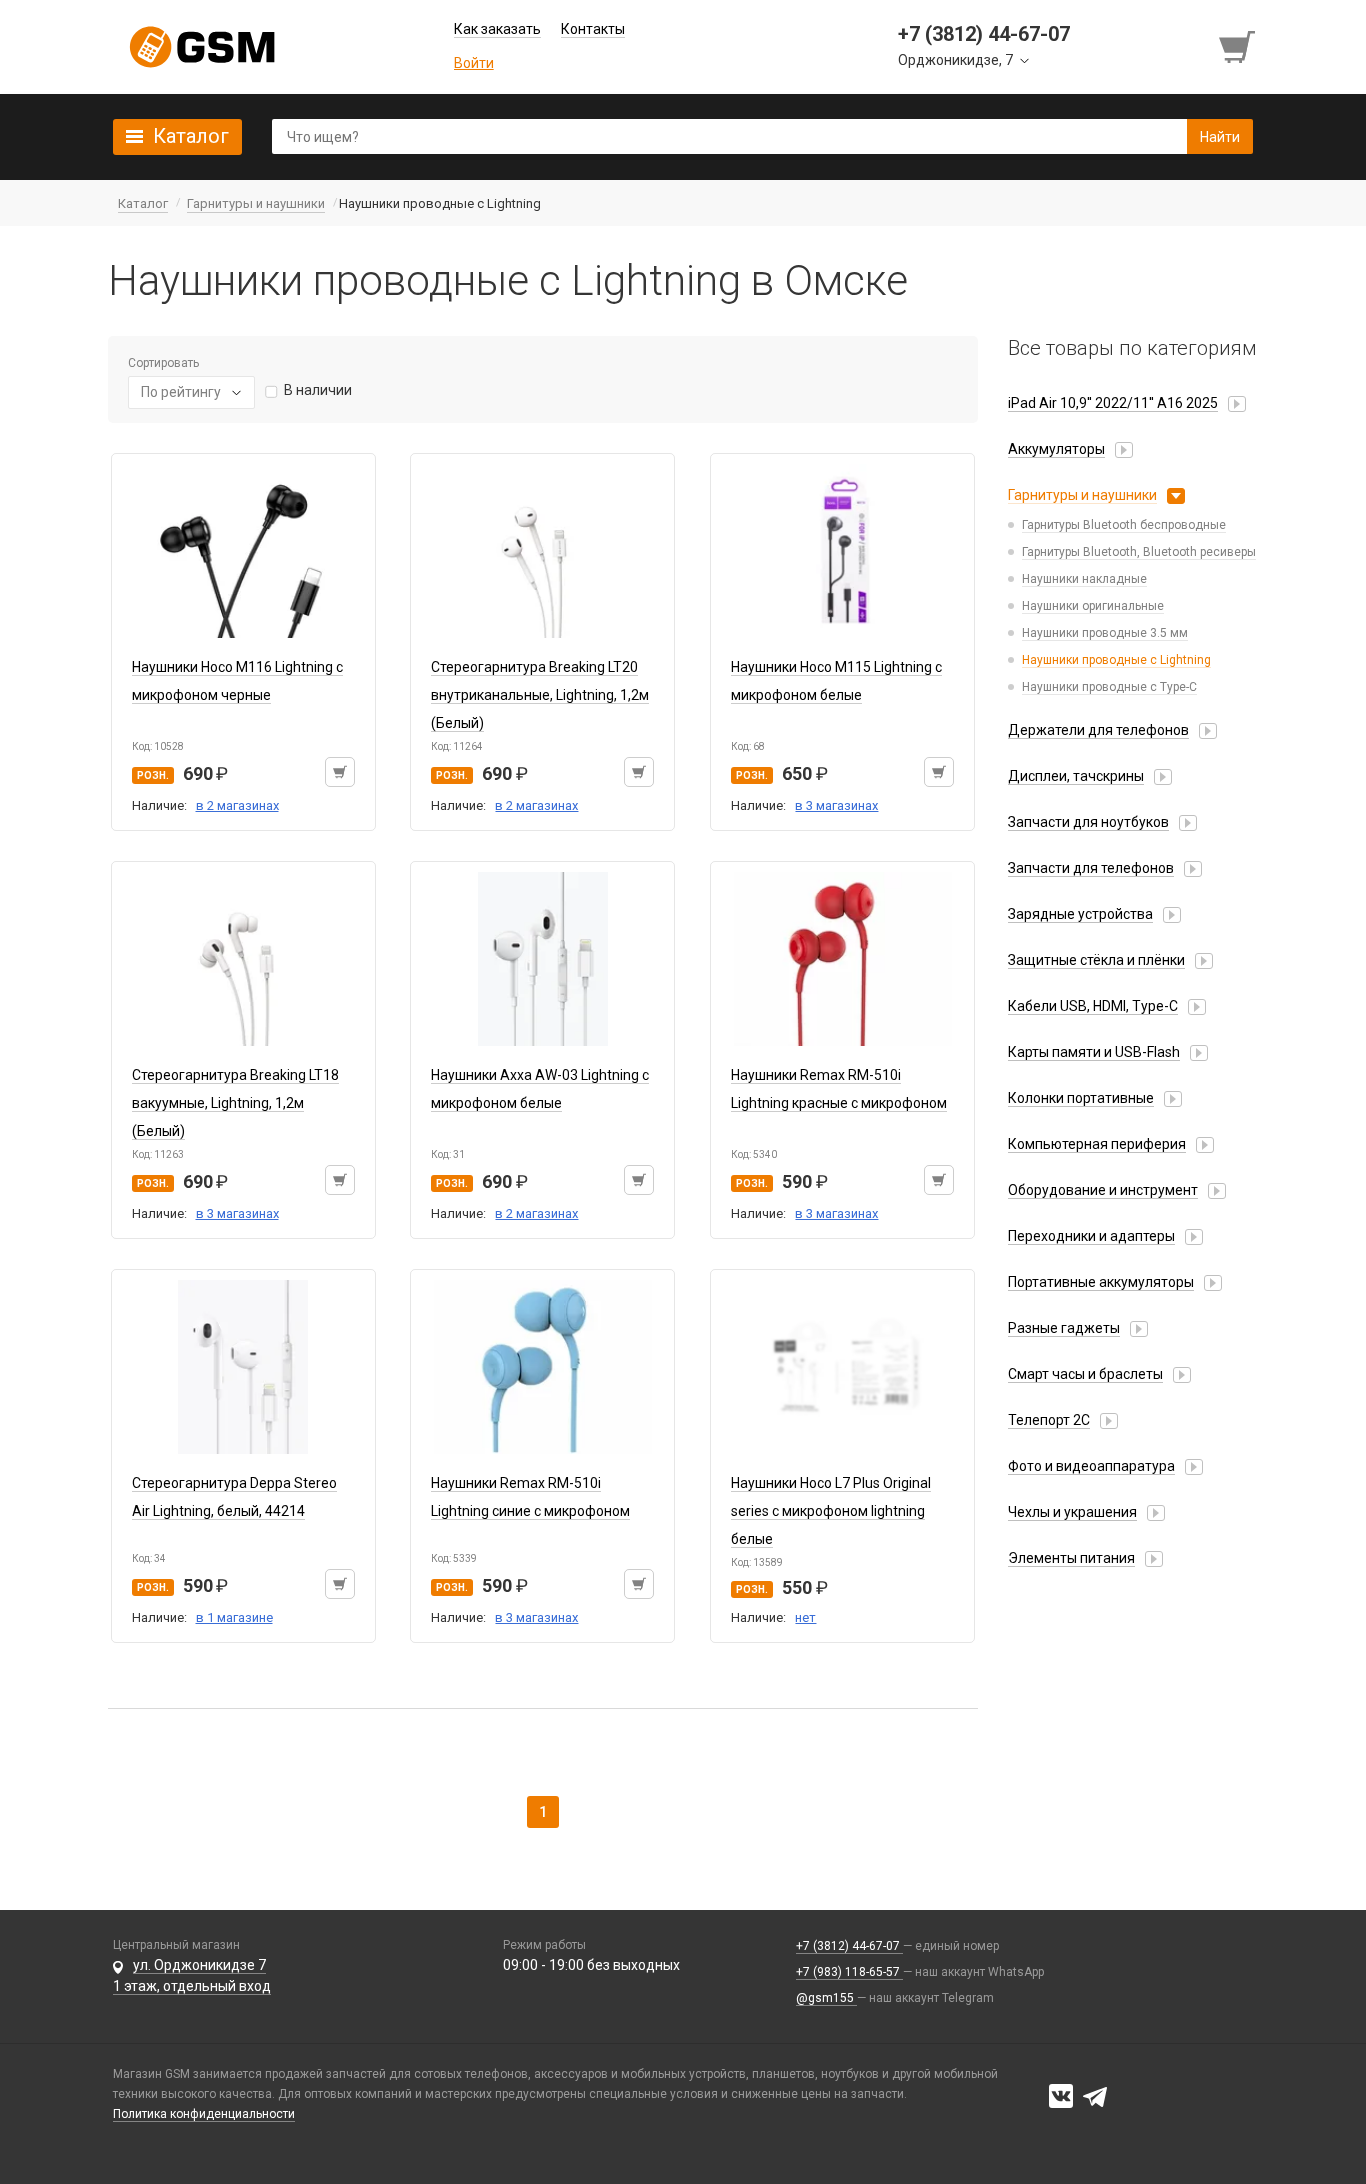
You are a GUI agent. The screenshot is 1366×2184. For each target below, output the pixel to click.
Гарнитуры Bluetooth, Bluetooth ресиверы (1139, 552)
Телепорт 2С (1049, 1420)
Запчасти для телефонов (1091, 868)
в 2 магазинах (237, 805)
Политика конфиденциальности (204, 2114)
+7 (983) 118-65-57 (849, 1972)
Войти (474, 63)
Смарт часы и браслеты (1085, 1374)
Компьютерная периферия (1097, 1144)
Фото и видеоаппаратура (1091, 1466)
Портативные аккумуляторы (1101, 1282)
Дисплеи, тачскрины (1076, 776)
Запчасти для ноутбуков (1088, 822)
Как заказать (497, 29)
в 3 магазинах (836, 805)
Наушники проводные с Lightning (1116, 660)
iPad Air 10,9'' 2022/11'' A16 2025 (1113, 403)
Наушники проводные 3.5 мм (1105, 633)
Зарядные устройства (1080, 914)
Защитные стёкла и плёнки (1096, 960)
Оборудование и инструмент (1103, 1190)
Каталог (191, 136)
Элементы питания (1071, 1558)
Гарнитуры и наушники (1082, 495)
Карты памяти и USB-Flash (1094, 1052)
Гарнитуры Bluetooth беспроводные (1124, 525)
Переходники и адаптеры (1091, 1236)
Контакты (593, 29)
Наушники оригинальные (1093, 606)
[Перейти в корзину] (1239, 47)
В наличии (318, 390)
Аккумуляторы (1056, 449)
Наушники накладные (1084, 579)
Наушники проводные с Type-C (1109, 687)
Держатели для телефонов (1098, 730)
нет (805, 1617)
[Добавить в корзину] (340, 772)
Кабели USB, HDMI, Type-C (1093, 1006)
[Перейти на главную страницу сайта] (202, 47)
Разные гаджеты (1064, 1328)
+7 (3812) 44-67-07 (849, 1946)
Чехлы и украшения (1072, 1512)
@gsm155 (826, 1998)
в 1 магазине (234, 1617)
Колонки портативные (1081, 1098)
